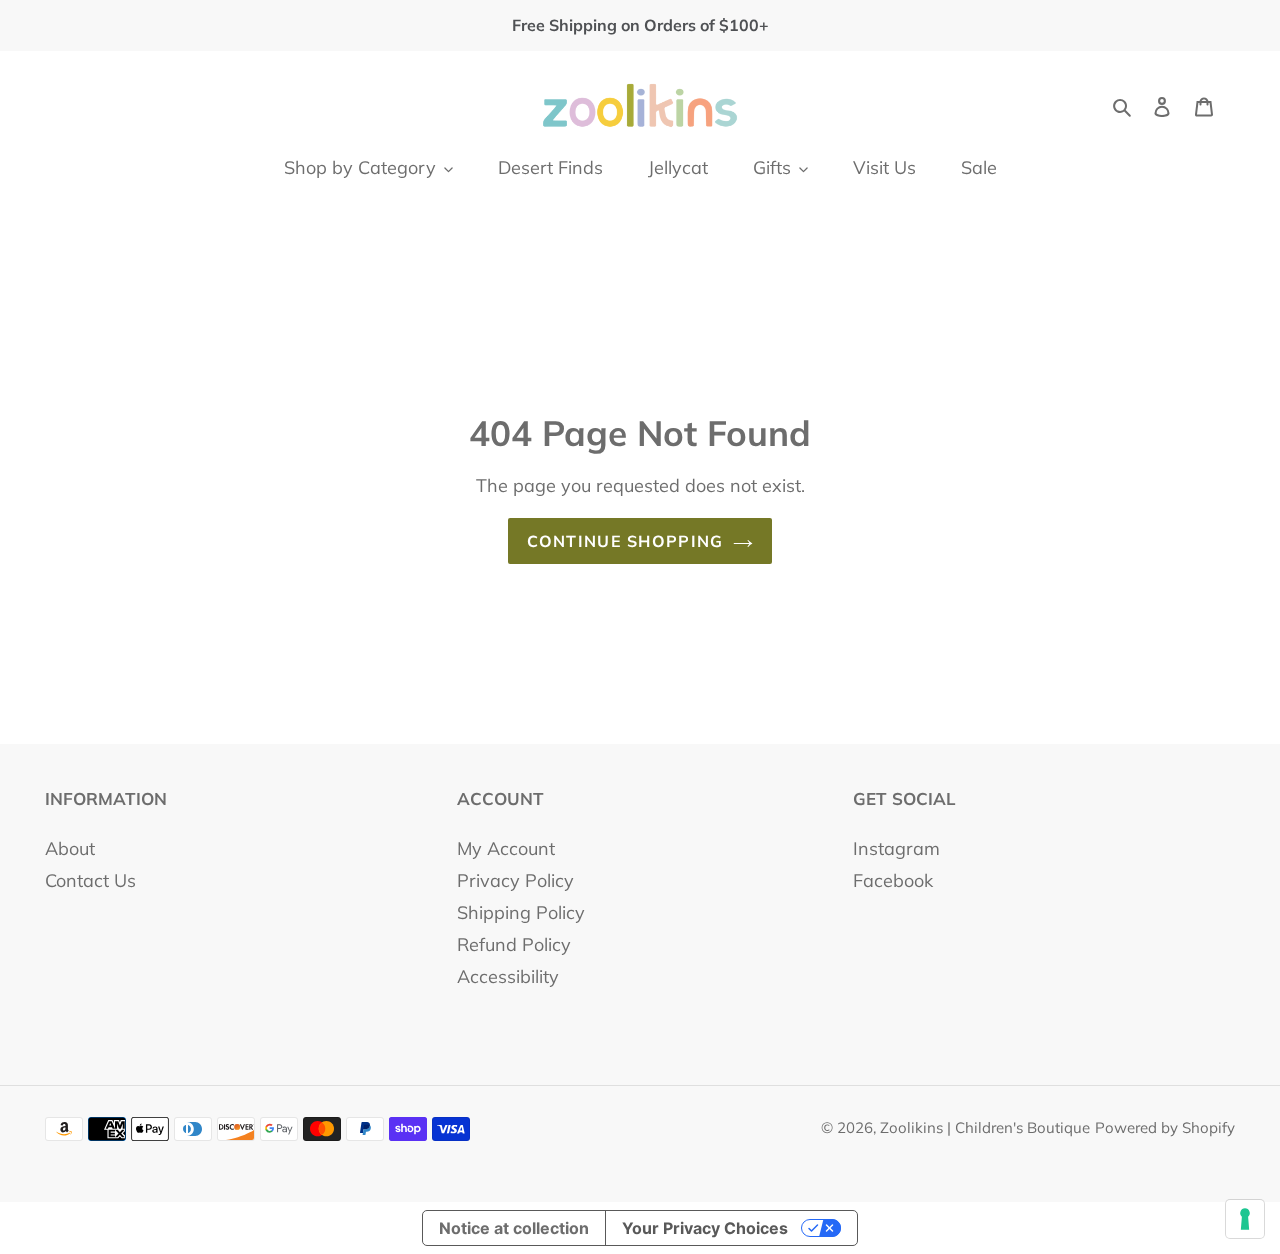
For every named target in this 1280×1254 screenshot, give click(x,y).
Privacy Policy (515, 880)
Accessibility (508, 976)
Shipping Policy (521, 912)
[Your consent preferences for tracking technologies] (1245, 1219)
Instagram (896, 848)
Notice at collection (514, 1228)
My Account (506, 848)
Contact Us (90, 880)
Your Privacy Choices (705, 1228)
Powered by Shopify (1165, 1127)
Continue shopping (625, 541)
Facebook (893, 880)
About (70, 848)
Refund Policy (514, 944)
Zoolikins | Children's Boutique (985, 1127)
